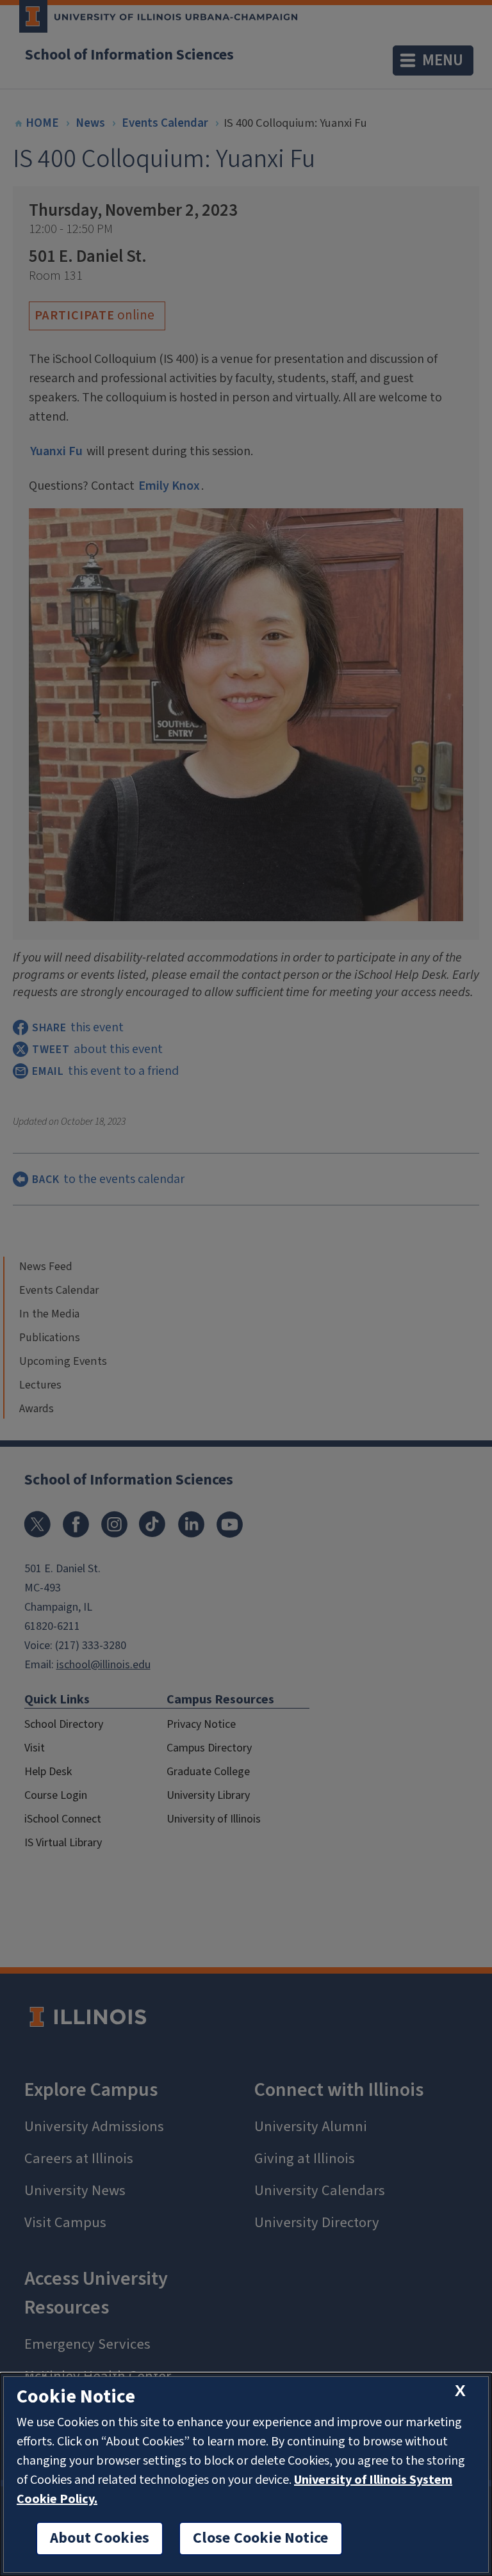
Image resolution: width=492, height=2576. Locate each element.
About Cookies (100, 2538)
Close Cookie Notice (261, 2538)
